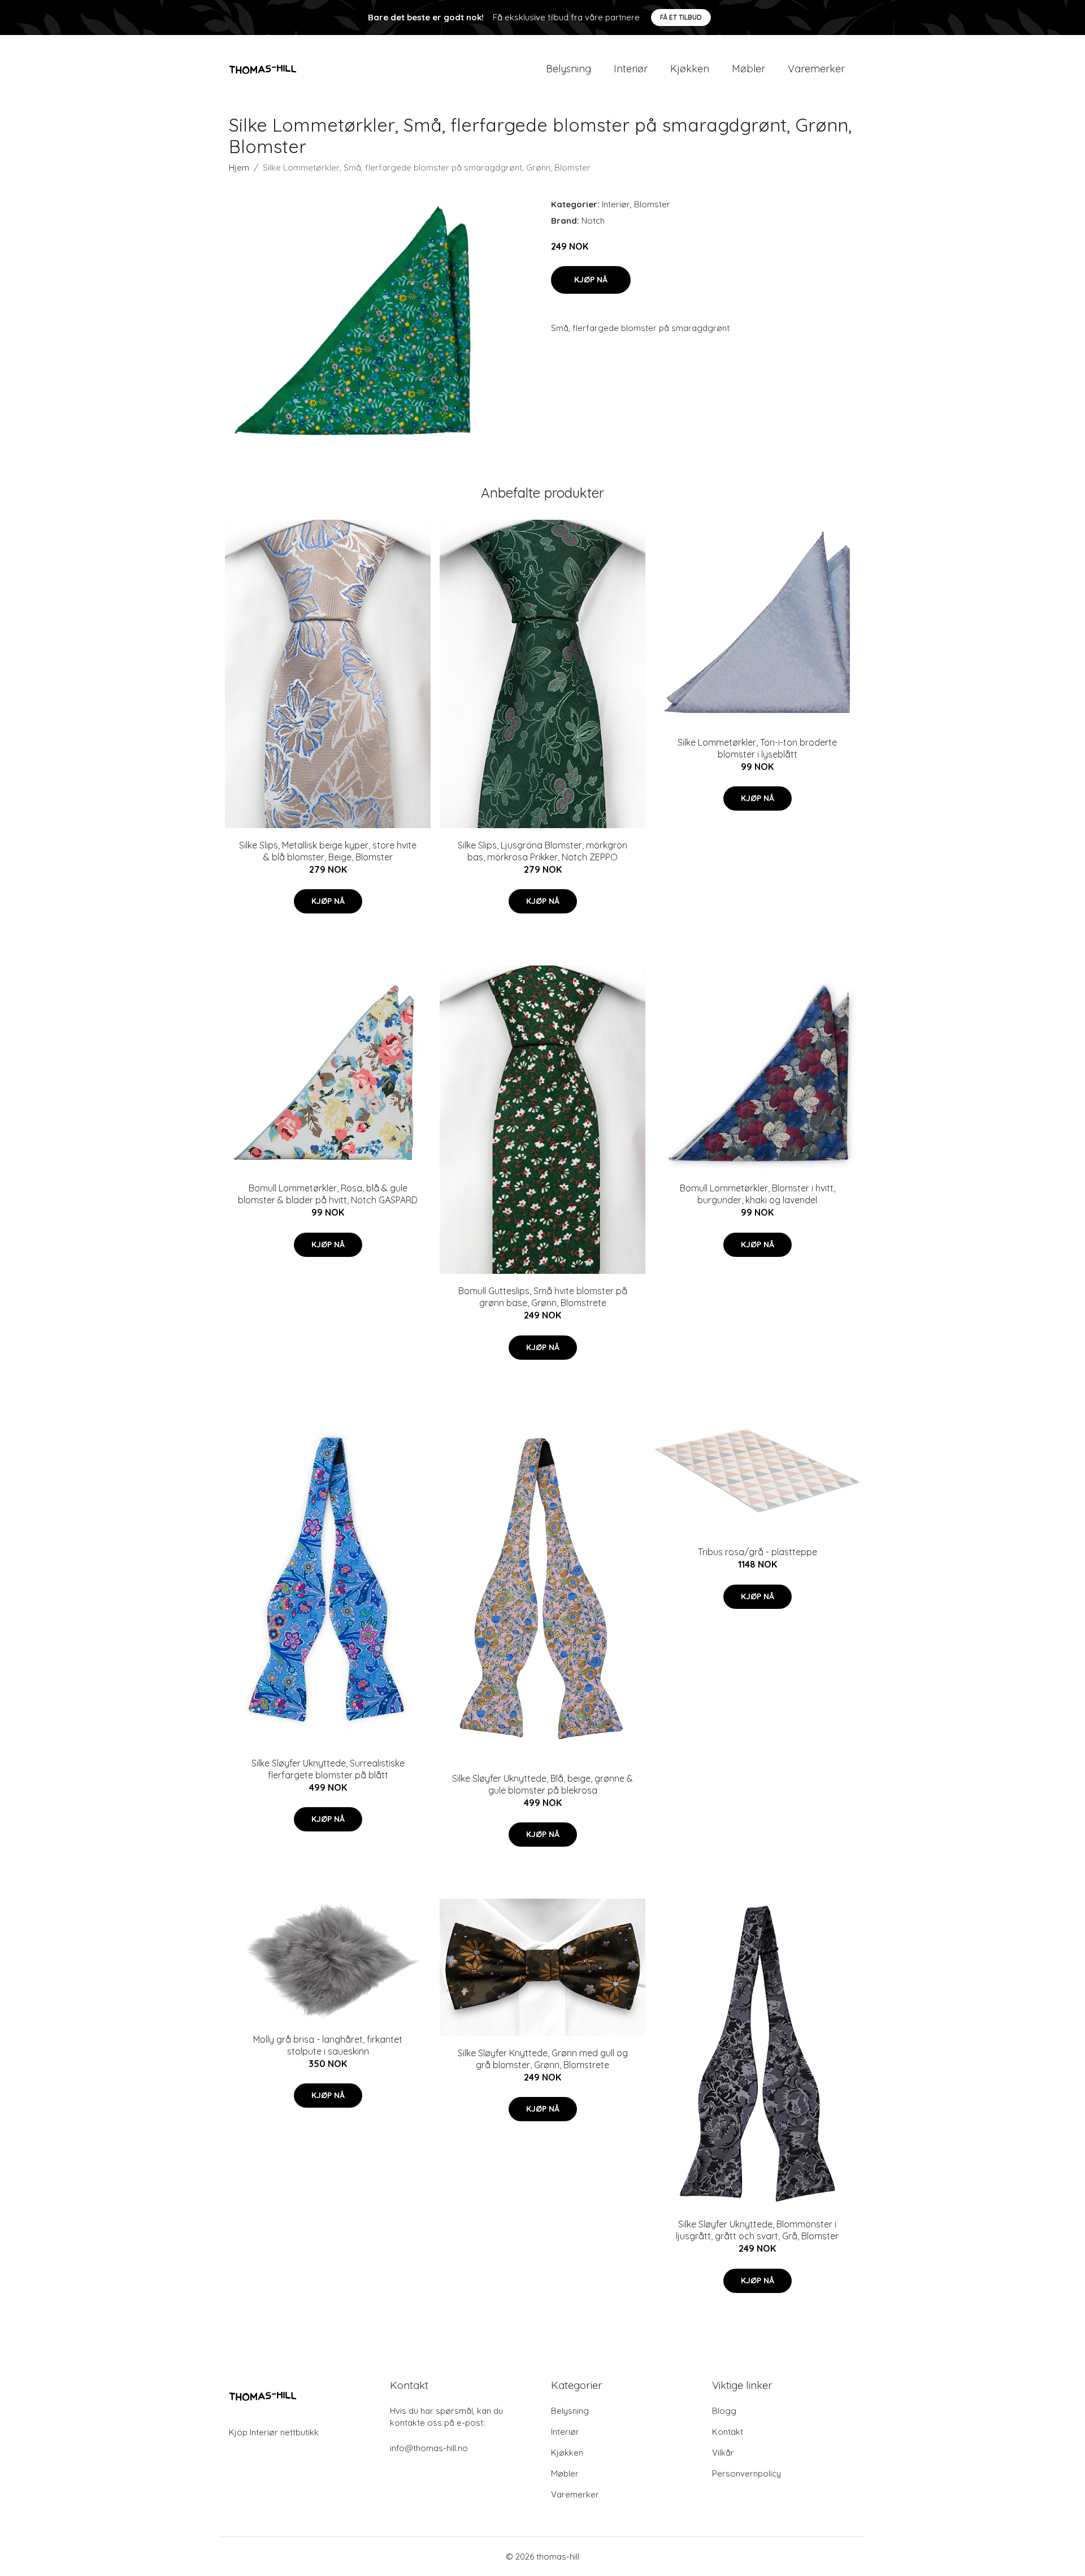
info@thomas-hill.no (429, 2448)
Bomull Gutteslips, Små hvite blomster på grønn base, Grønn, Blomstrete (543, 1297)
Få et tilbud (681, 17)
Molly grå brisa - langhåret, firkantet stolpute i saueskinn (328, 2045)
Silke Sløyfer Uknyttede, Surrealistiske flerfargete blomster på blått (328, 1769)
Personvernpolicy (747, 2473)
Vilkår (723, 2453)
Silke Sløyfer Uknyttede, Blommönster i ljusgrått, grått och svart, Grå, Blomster (757, 2230)
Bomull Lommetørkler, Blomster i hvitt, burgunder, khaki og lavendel (758, 1194)
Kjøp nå (591, 280)
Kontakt (728, 2432)
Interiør (631, 69)
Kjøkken (690, 69)
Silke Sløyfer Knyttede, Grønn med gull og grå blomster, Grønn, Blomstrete (543, 2059)
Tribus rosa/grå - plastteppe (758, 1552)
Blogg (724, 2411)
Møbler (748, 69)
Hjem (239, 167)
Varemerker (816, 69)
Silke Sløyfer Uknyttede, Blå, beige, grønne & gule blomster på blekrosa (542, 1784)
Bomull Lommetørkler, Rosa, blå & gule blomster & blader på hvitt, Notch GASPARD (328, 1194)
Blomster (652, 204)
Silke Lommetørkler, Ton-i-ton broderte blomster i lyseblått (757, 748)
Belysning (568, 69)
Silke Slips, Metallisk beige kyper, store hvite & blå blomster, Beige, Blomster (328, 851)
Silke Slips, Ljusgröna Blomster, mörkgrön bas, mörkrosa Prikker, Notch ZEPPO (542, 851)
